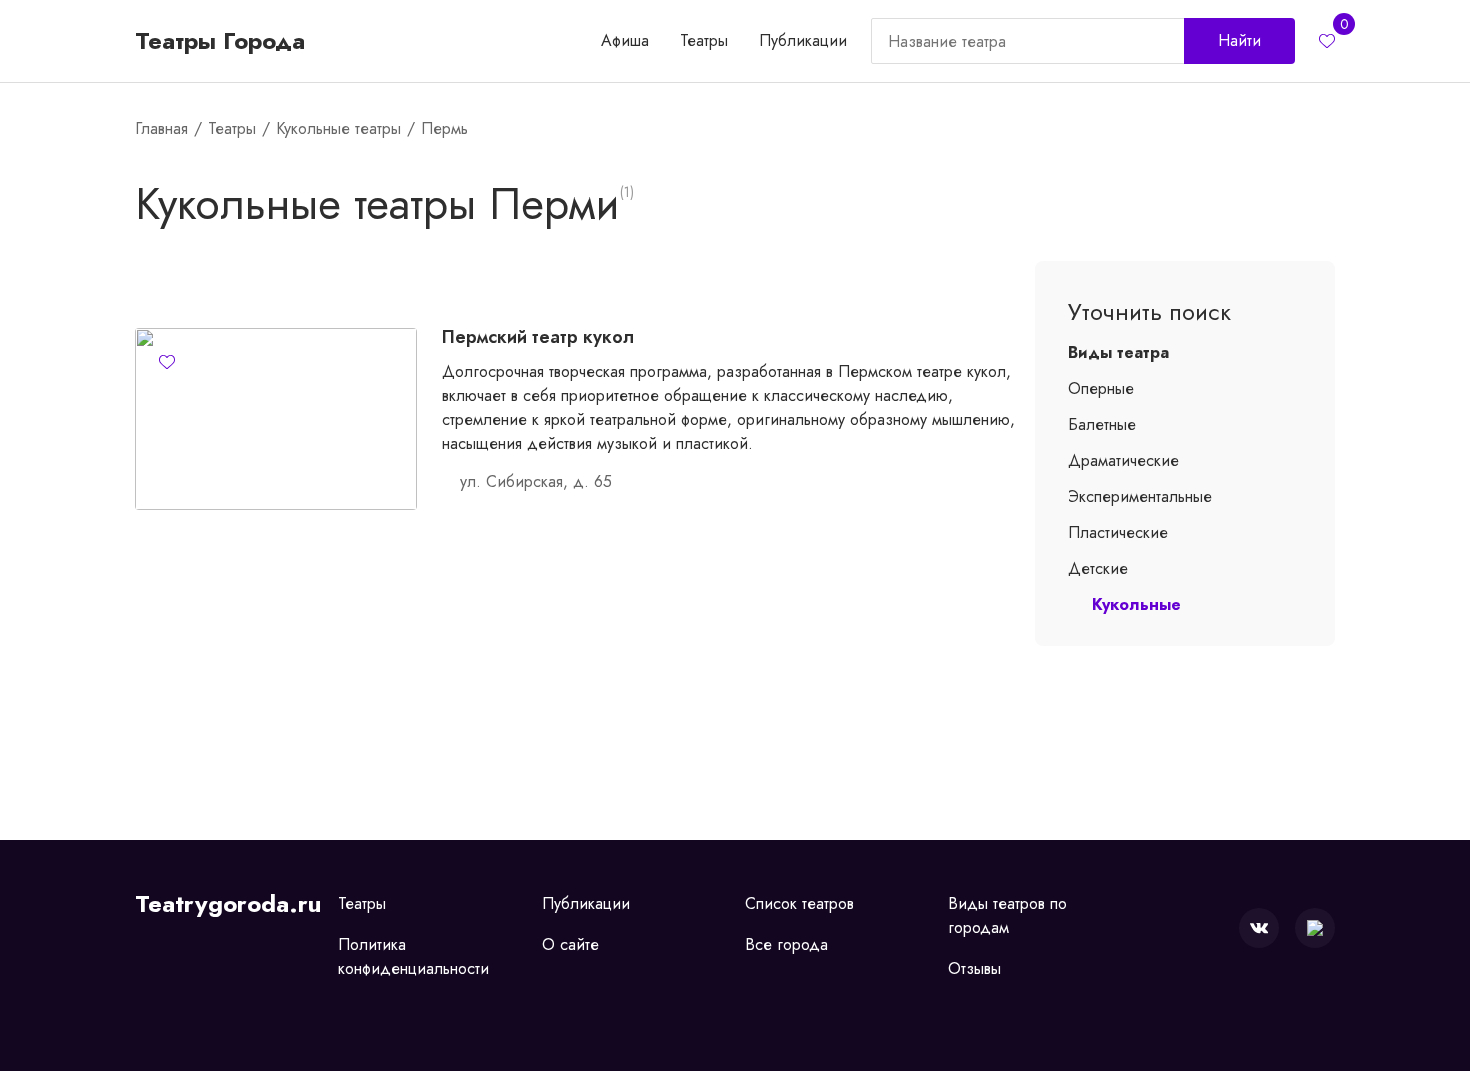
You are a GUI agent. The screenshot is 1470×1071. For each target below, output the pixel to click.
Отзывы (974, 968)
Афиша (625, 40)
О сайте (570, 944)
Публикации (803, 40)
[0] (1327, 41)
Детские (1098, 568)
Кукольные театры (338, 128)
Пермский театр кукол (538, 337)
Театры (704, 40)
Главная (161, 128)
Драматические (1123, 460)
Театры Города (220, 41)
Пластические (1118, 532)
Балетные (1102, 424)
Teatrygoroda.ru (228, 904)
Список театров (799, 903)
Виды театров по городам (1007, 915)
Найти (1239, 40)
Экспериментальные (1140, 496)
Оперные (1101, 388)
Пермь (444, 128)
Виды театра (1118, 352)
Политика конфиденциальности (413, 956)
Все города (786, 944)
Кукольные (1136, 604)
